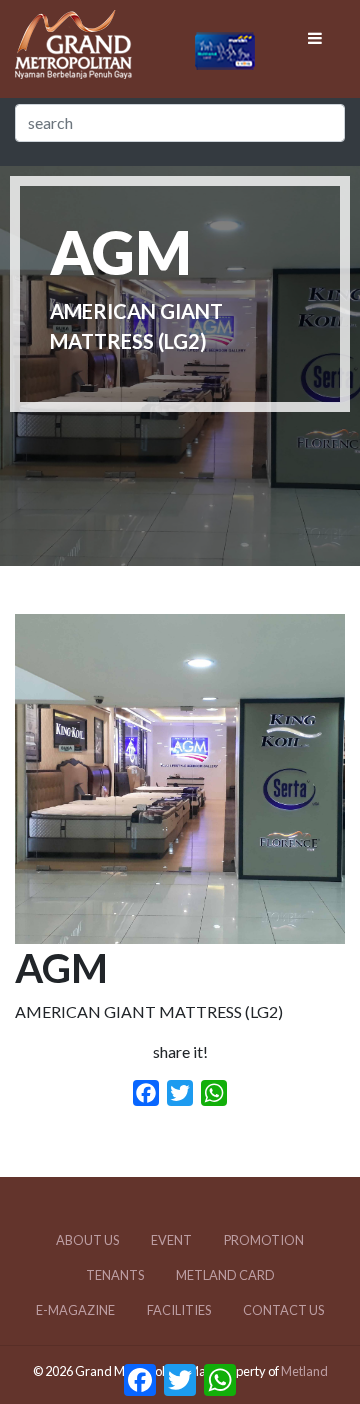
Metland (304, 1371)
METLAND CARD (225, 1275)
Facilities (179, 1310)
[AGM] (180, 931)
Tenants (115, 1275)
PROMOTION (264, 1240)
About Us (87, 1240)
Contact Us (283, 1310)
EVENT (171, 1240)
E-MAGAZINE (75, 1310)
